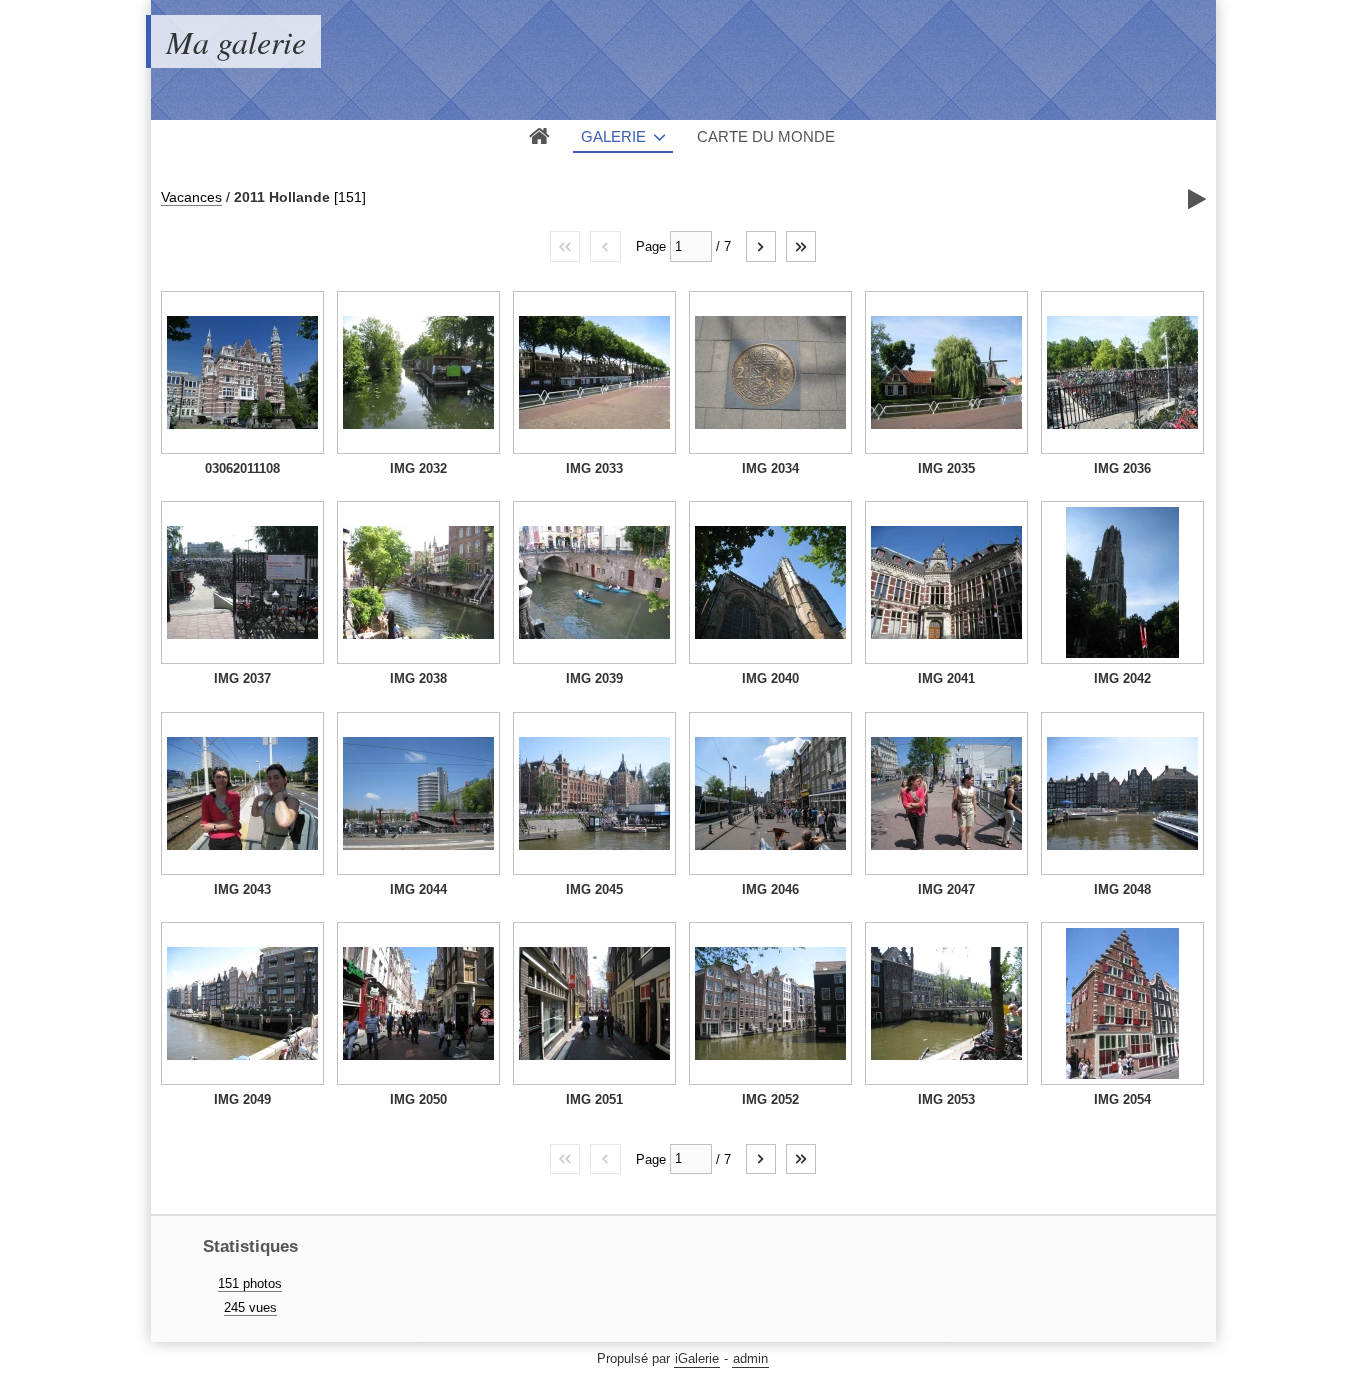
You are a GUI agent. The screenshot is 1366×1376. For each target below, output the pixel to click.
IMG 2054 (1122, 1099)
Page (651, 246)
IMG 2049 (242, 1099)
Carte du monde (766, 136)
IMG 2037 (242, 678)
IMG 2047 (946, 889)
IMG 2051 (594, 1099)
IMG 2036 (1122, 468)
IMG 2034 (770, 468)
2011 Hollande (282, 197)
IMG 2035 (946, 468)
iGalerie (697, 1358)
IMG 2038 (418, 678)
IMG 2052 (770, 1099)
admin (750, 1358)
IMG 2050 (418, 1099)
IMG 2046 (770, 889)
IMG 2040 (770, 678)
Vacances (191, 197)
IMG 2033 (594, 468)
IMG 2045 (594, 889)
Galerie (613, 136)
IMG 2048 (1122, 889)
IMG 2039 (594, 678)
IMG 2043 (242, 889)
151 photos (250, 1283)
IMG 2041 (946, 678)
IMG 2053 (946, 1099)
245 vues (250, 1307)
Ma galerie (236, 41)
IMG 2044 (418, 889)
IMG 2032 (418, 468)
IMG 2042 (1122, 678)
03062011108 (242, 468)
